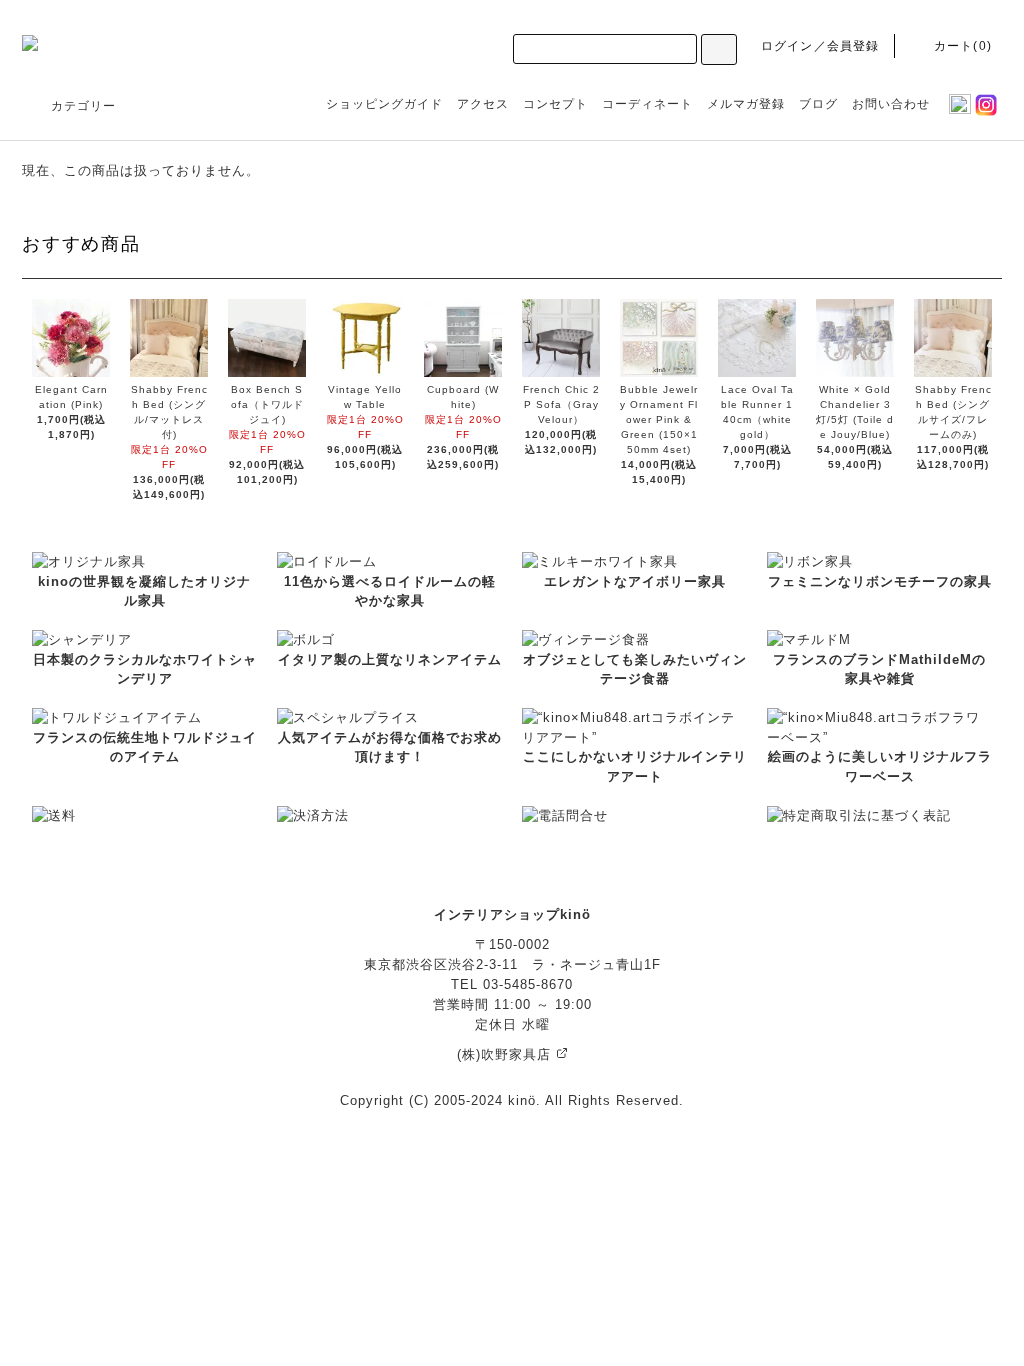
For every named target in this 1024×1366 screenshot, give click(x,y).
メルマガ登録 (746, 104)
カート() (963, 46)
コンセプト (555, 104)
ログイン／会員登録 (820, 46)
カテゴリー (83, 106)
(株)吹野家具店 (506, 1054)
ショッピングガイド (384, 104)
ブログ (818, 104)
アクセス (483, 104)
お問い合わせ (891, 104)
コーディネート (647, 104)
